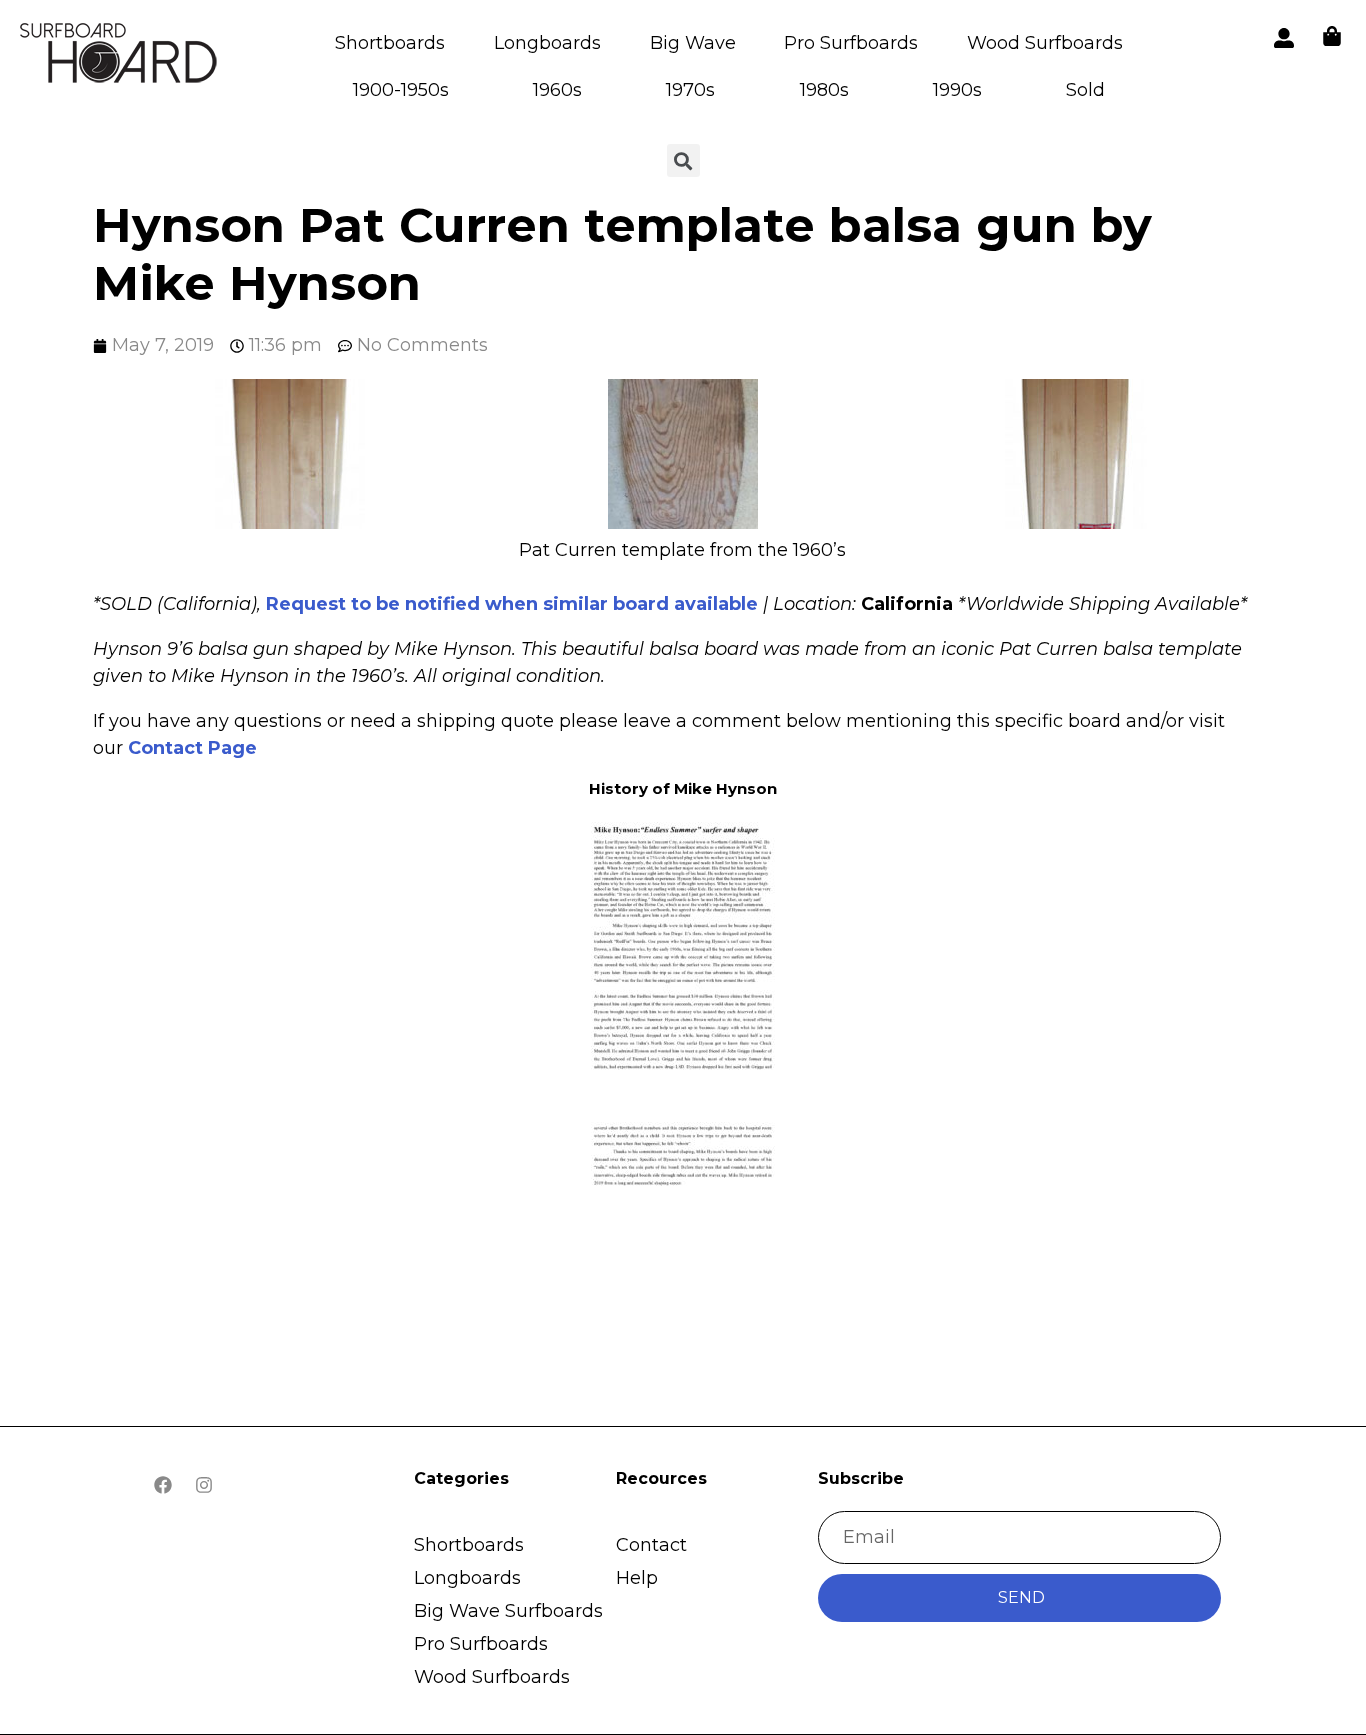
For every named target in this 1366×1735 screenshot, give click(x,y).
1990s (957, 90)
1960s (557, 90)
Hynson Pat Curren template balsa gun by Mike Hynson (622, 254)
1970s (690, 90)
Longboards (547, 43)
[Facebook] (163, 1485)
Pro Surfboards (851, 43)
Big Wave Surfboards (508, 1611)
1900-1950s (401, 90)
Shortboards (390, 43)
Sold (1085, 90)
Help (637, 1578)
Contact (651, 1545)
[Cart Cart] (1332, 36)
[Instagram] (204, 1485)
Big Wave (693, 43)
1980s (824, 90)
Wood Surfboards (1045, 43)
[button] (289, 458)
